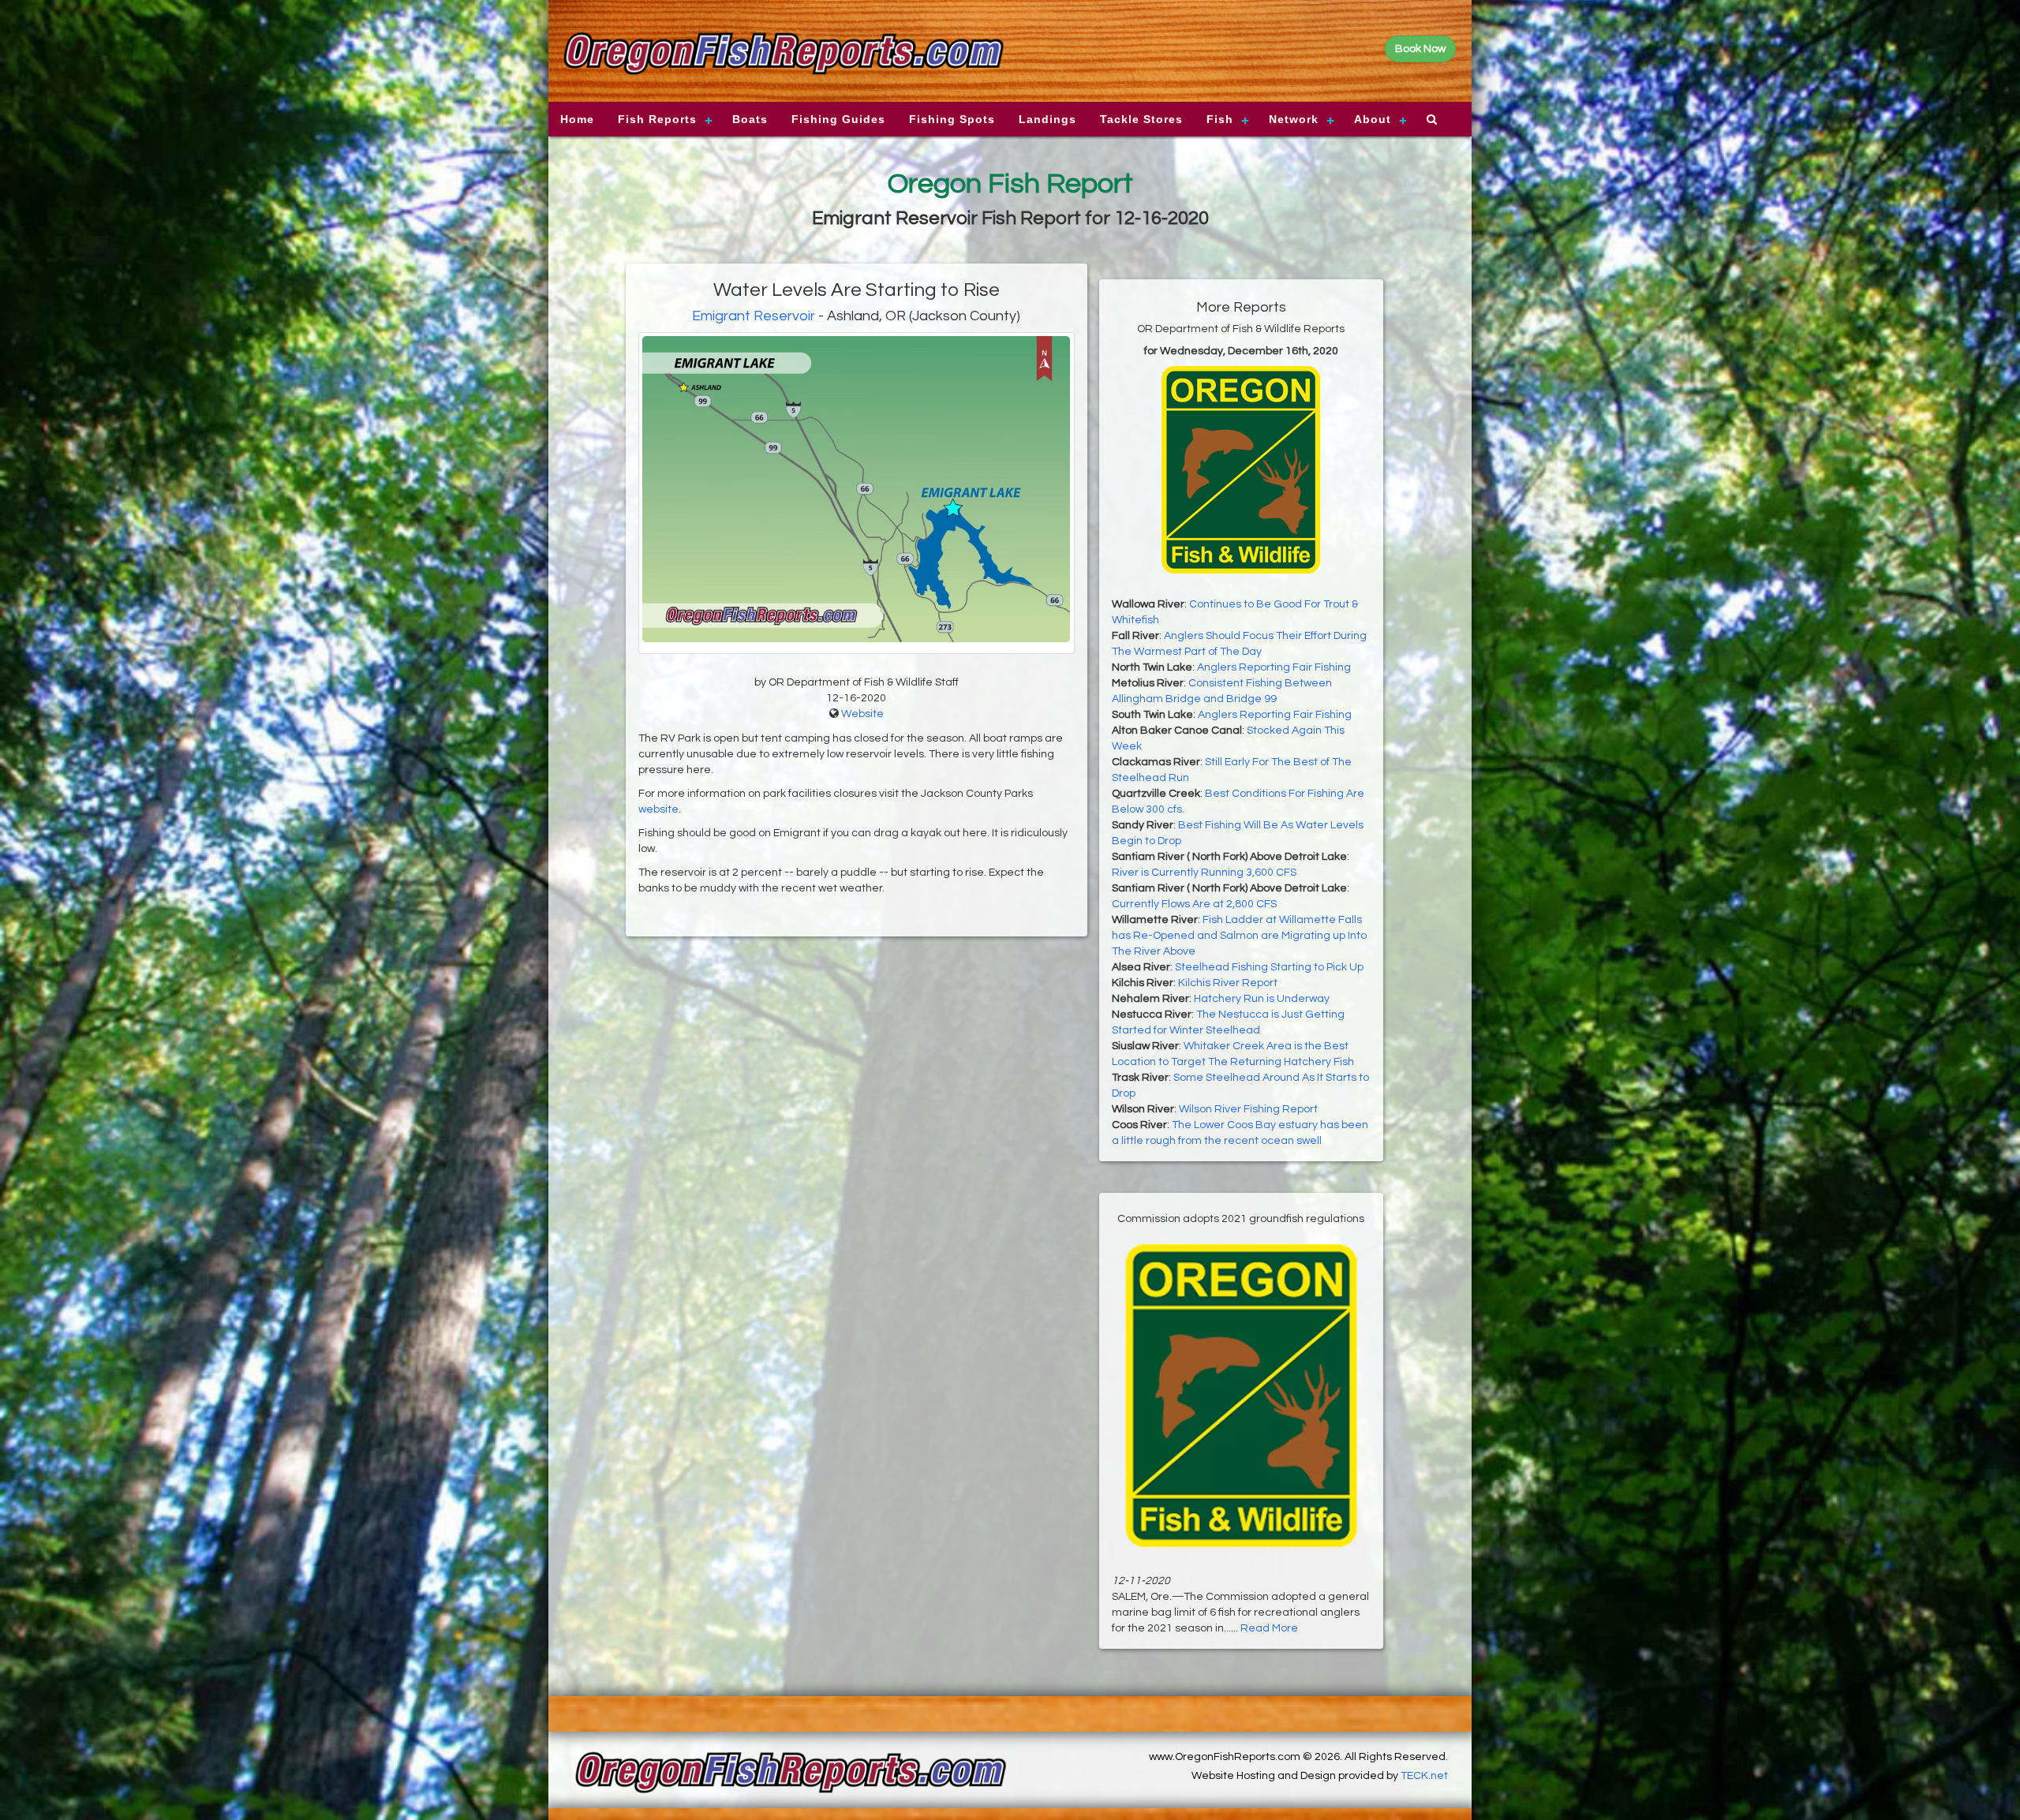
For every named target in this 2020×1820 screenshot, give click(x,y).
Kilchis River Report (1228, 983)
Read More (1269, 1628)
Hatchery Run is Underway (1262, 999)
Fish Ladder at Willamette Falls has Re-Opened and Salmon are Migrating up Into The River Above (1239, 936)
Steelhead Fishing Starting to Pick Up (1269, 967)
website (658, 809)
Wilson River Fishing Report (1248, 1109)
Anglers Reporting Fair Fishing (1274, 667)
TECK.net (1424, 1776)
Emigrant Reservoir (754, 316)
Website (862, 714)
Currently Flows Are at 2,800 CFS (1194, 904)
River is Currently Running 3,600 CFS (1204, 873)
